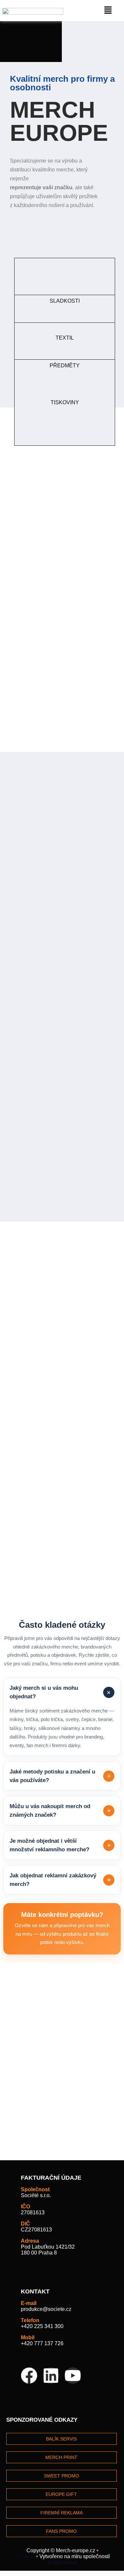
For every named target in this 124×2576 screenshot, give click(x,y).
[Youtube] (73, 2376)
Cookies (25, 2556)
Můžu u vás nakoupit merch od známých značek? (60, 1811)
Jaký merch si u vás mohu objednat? (61, 1692)
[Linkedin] (51, 2376)
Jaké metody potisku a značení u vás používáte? (60, 1776)
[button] (108, 11)
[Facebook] (29, 2376)
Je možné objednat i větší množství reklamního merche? (60, 1845)
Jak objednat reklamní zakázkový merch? (60, 1880)
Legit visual (63, 2562)
